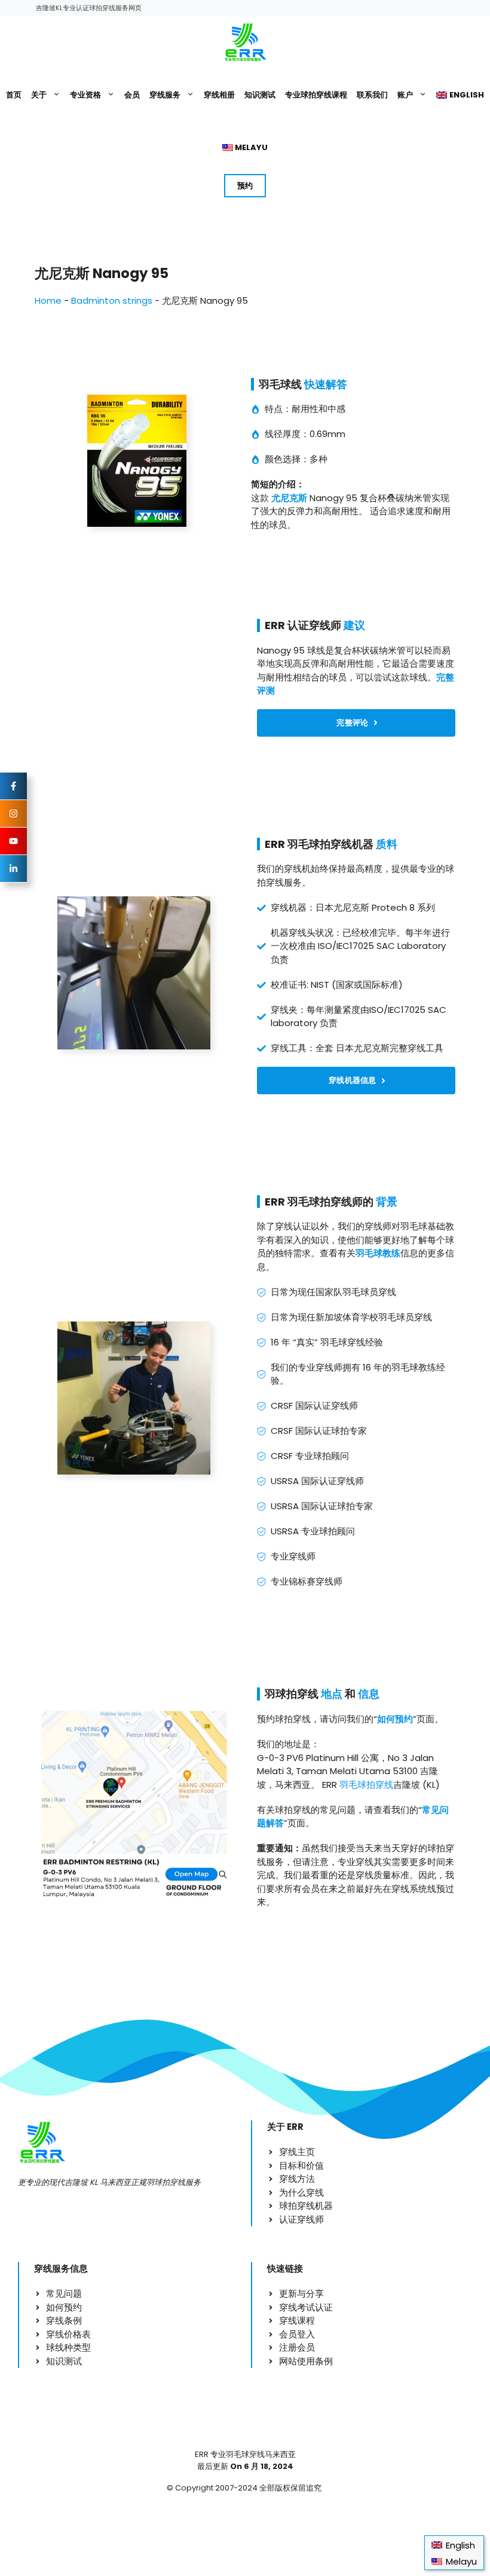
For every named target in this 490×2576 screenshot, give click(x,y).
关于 (39, 95)
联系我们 (372, 95)
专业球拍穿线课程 (316, 95)
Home (48, 300)
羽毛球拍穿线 (366, 1785)
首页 (14, 95)
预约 (245, 186)
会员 (132, 95)
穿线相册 (219, 95)
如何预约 (395, 1719)
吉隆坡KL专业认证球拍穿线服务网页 (89, 8)
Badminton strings (112, 300)
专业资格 (85, 95)
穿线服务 (165, 95)
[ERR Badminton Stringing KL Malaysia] (245, 42)
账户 (405, 95)
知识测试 (260, 95)
